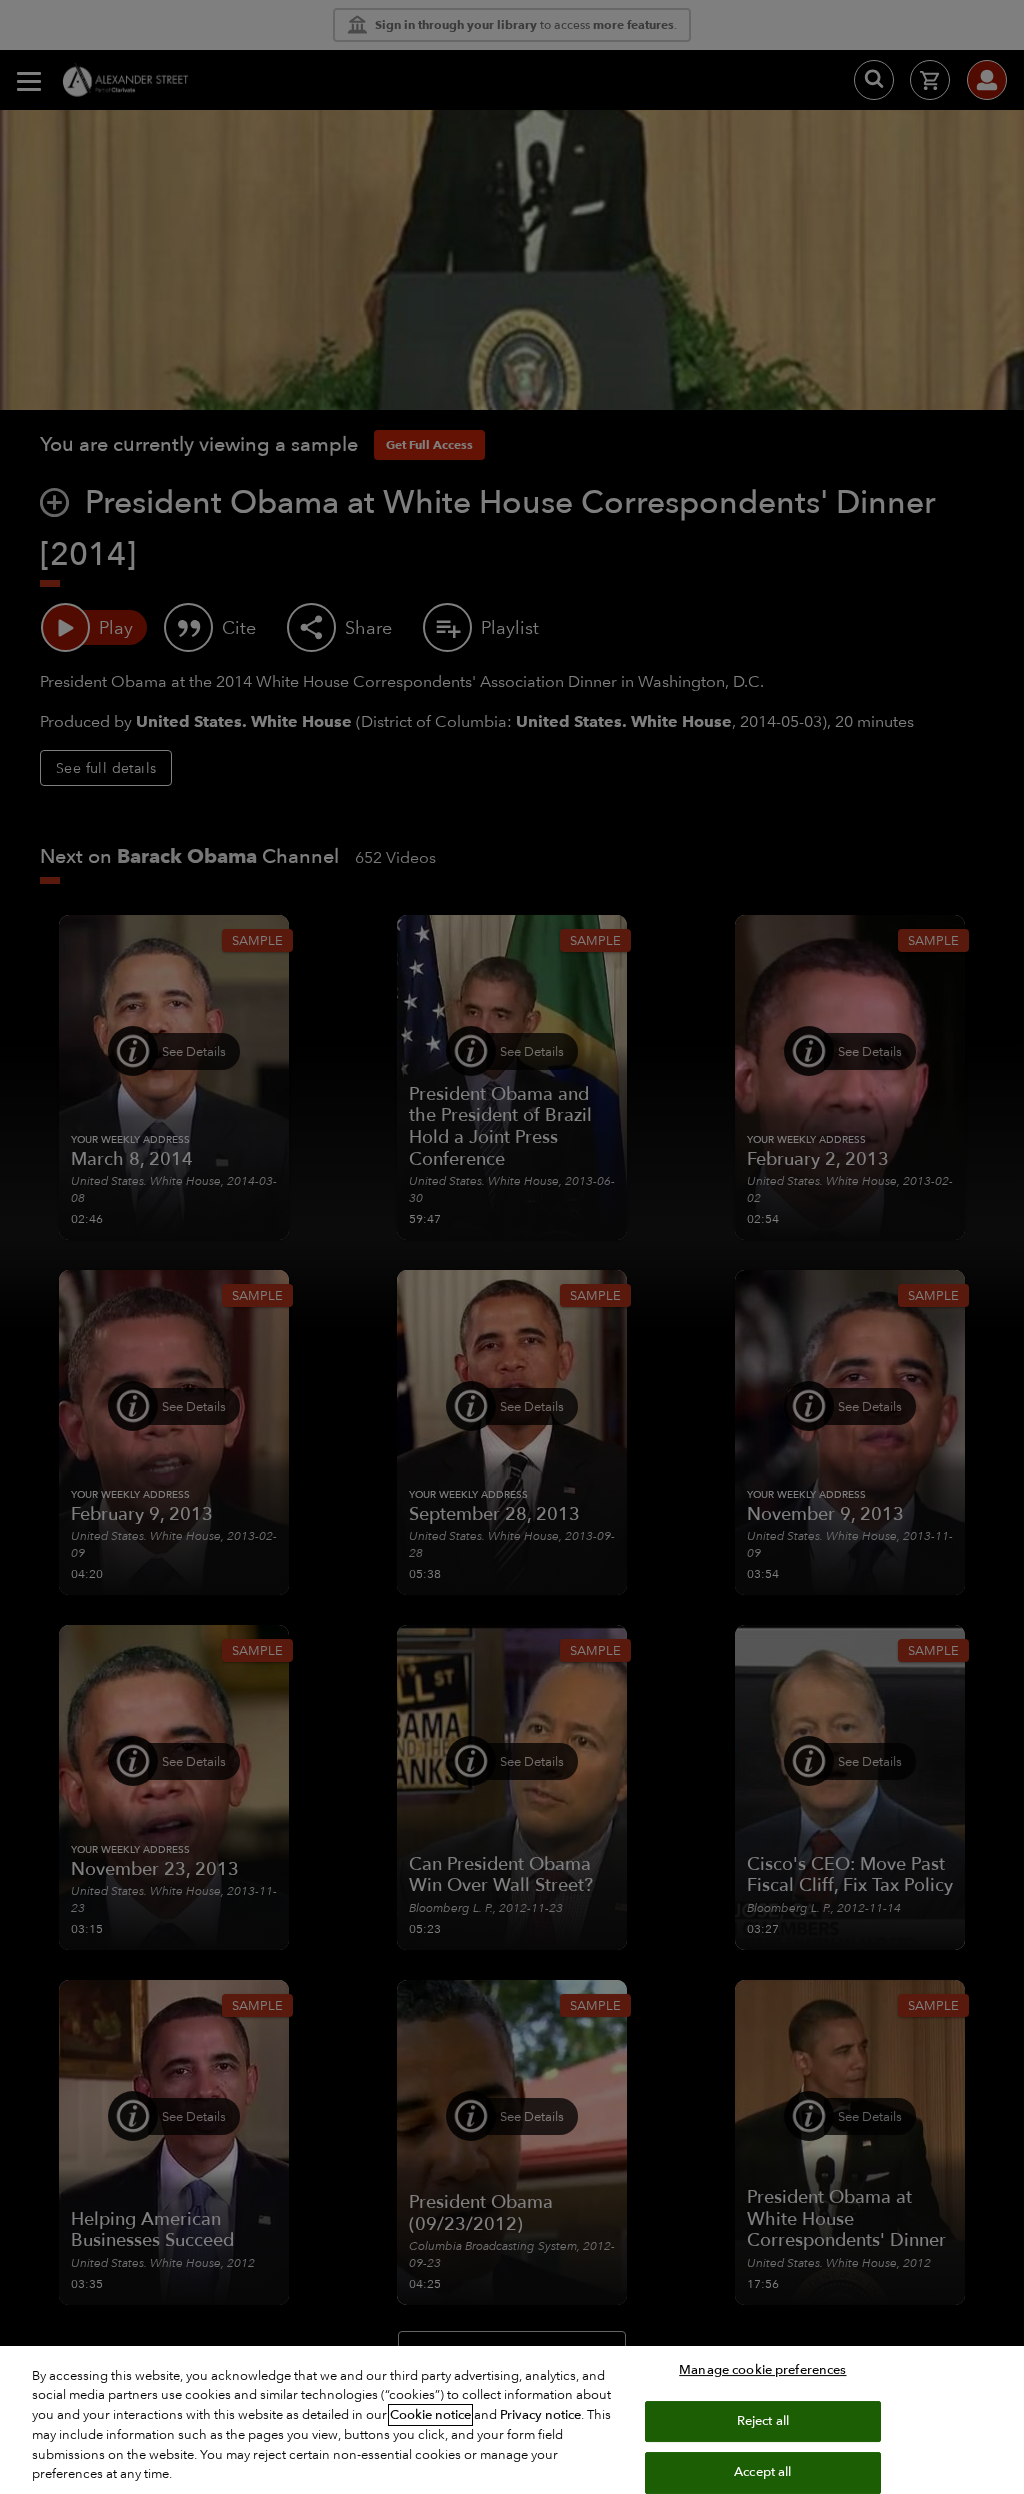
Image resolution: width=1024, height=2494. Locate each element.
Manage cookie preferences (762, 2370)
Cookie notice (430, 2415)
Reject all (763, 2421)
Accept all (762, 2472)
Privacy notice (540, 2415)
